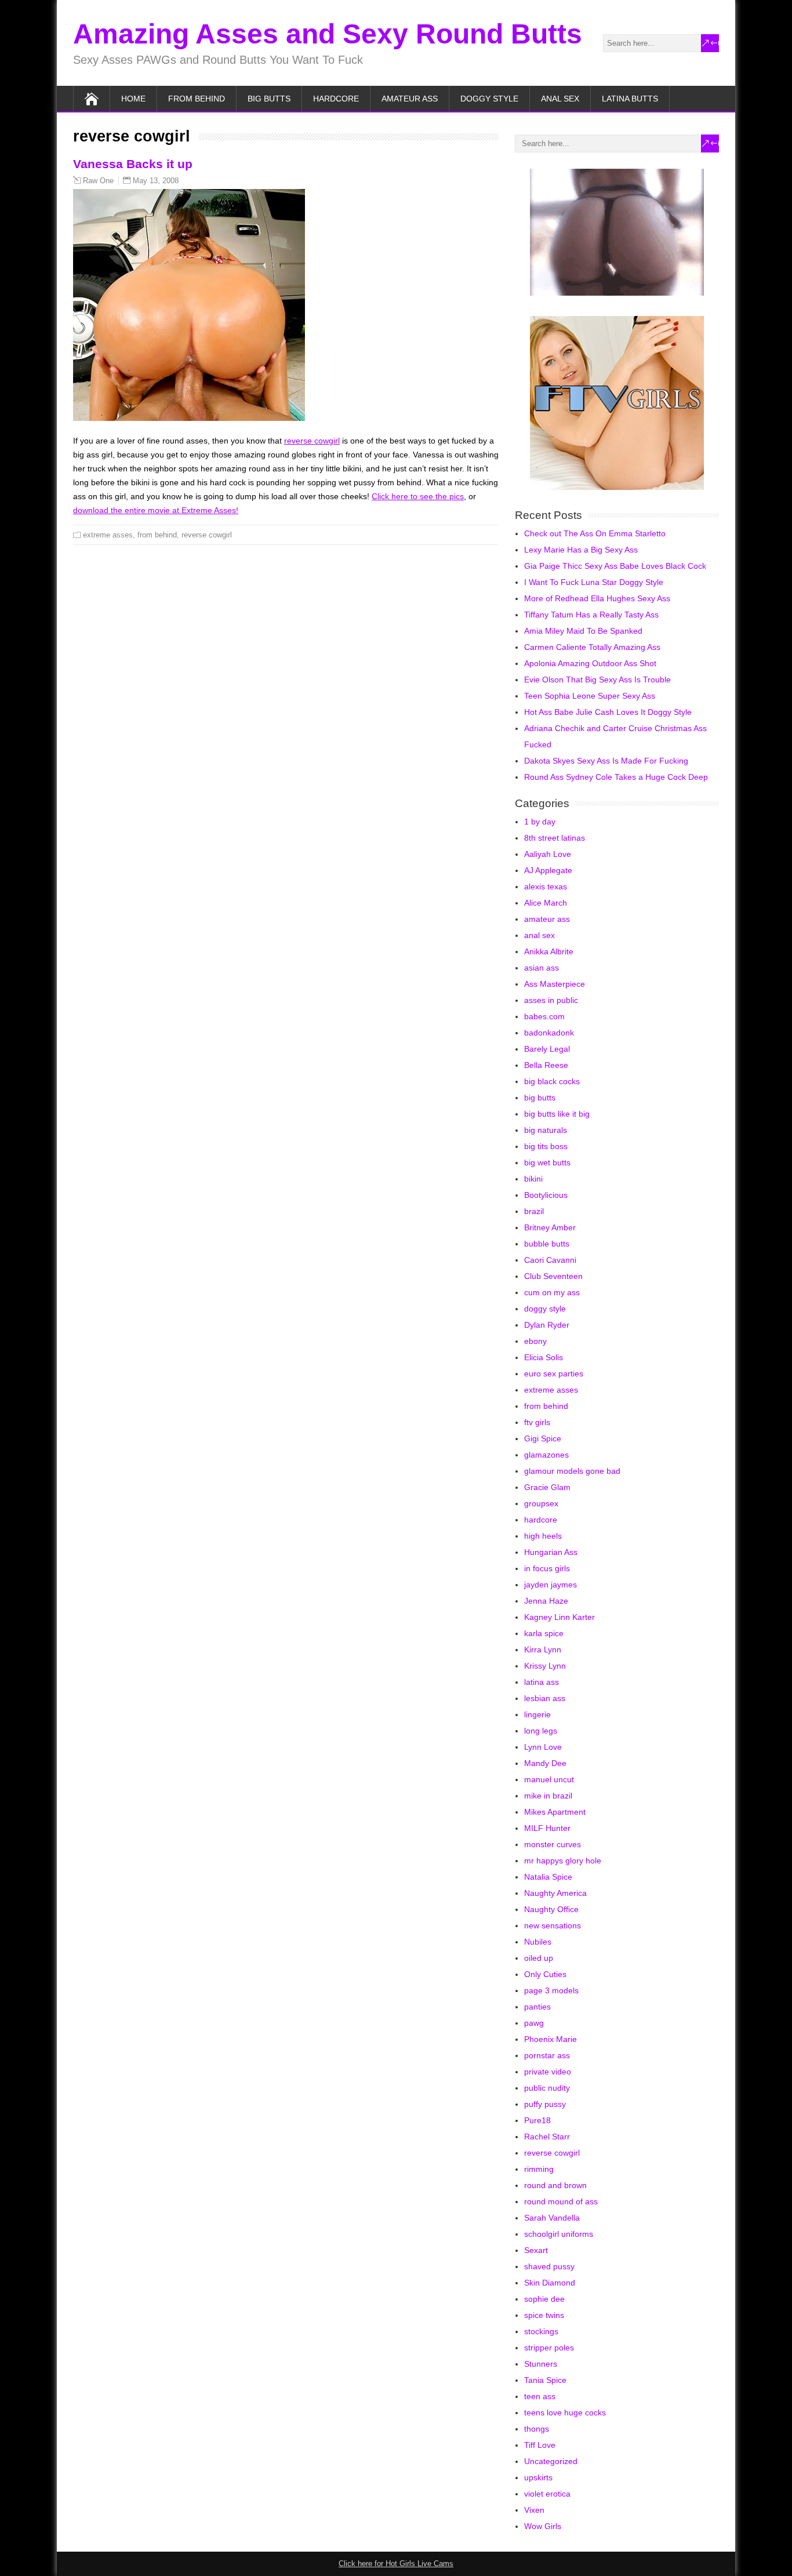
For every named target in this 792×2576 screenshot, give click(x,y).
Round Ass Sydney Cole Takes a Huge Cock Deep (616, 777)
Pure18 (537, 2120)
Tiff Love (540, 2445)
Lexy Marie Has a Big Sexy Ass (581, 550)
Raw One (98, 181)
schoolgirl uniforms (559, 2234)
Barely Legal (547, 1049)
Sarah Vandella (552, 2218)
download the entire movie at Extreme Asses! (156, 510)
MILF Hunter (547, 1828)
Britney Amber (550, 1227)
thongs (537, 2429)
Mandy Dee (545, 1763)
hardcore (336, 99)
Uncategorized (551, 2461)
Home (133, 99)
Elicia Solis (544, 1357)
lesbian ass (545, 1698)
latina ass (542, 1682)
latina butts (630, 99)
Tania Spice (545, 2380)
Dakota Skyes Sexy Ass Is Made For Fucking (606, 761)
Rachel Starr (547, 2137)
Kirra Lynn (543, 1649)
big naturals (546, 1130)
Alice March (546, 903)
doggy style (489, 99)
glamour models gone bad (572, 1471)
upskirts (538, 2477)
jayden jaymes (551, 1585)
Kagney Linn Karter (560, 1617)
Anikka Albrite (549, 951)
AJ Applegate (548, 870)
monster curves (553, 1844)
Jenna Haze (546, 1601)
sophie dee (544, 2299)
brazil (534, 1211)
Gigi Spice (543, 1438)
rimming (539, 2169)
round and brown (555, 2185)
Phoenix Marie (551, 2039)
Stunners (541, 2364)
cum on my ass (552, 1292)
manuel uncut (549, 1779)
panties (537, 2007)
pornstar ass (547, 2055)
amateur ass (410, 99)
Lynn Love (543, 1747)
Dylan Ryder (547, 1325)
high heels (543, 1536)
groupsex (541, 1503)
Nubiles (538, 1942)
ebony (535, 1341)
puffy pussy (545, 2104)
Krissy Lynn (545, 1666)
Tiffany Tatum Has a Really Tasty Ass (591, 615)
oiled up (539, 1958)
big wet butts (547, 1162)
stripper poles (549, 2348)
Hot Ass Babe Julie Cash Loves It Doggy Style (608, 712)
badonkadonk (549, 1033)
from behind (197, 99)
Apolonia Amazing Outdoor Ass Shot (590, 663)
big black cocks (552, 1081)
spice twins (544, 2315)
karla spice (544, 1633)
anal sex (560, 99)
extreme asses (108, 535)
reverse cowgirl (312, 441)
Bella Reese (546, 1065)
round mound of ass (561, 2201)
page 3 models (551, 1990)
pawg (534, 2023)
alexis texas (546, 886)
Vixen (534, 2510)
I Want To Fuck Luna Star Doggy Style (594, 582)
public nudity (547, 2088)
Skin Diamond (550, 2283)
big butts (269, 99)
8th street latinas (555, 838)
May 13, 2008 (156, 181)
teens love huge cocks (565, 2412)
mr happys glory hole (563, 1861)
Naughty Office (551, 1909)
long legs (541, 1731)
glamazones (546, 1455)
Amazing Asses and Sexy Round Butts (328, 34)
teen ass (540, 2396)
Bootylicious (546, 1195)
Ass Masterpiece (555, 984)
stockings (541, 2331)
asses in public (551, 1000)
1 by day (540, 822)
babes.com (544, 1016)
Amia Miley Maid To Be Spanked (583, 631)
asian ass (542, 968)
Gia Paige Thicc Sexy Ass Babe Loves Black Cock (615, 566)
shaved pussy (549, 2266)
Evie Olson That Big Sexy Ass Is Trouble (597, 680)
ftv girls (537, 1422)
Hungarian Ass (551, 1552)
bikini (533, 1179)
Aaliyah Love (548, 854)
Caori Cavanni (550, 1260)
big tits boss (546, 1146)
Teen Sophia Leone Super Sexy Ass (590, 696)
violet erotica (547, 2494)
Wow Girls (543, 2526)
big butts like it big (557, 1114)
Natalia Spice (548, 1877)
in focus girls (547, 1568)
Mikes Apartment (555, 1812)
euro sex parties (554, 1374)
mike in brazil (548, 1796)
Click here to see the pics (418, 496)
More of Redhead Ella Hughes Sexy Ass (597, 598)
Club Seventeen (553, 1276)
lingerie (537, 1714)
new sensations (553, 1925)
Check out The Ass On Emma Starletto (595, 533)
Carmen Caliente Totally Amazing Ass (592, 647)
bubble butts (547, 1244)
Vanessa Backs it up (133, 164)
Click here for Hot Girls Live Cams (396, 2564)
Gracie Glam (547, 1487)
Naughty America (555, 1893)
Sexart (536, 2250)
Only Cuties (545, 1974)
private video (548, 2072)
